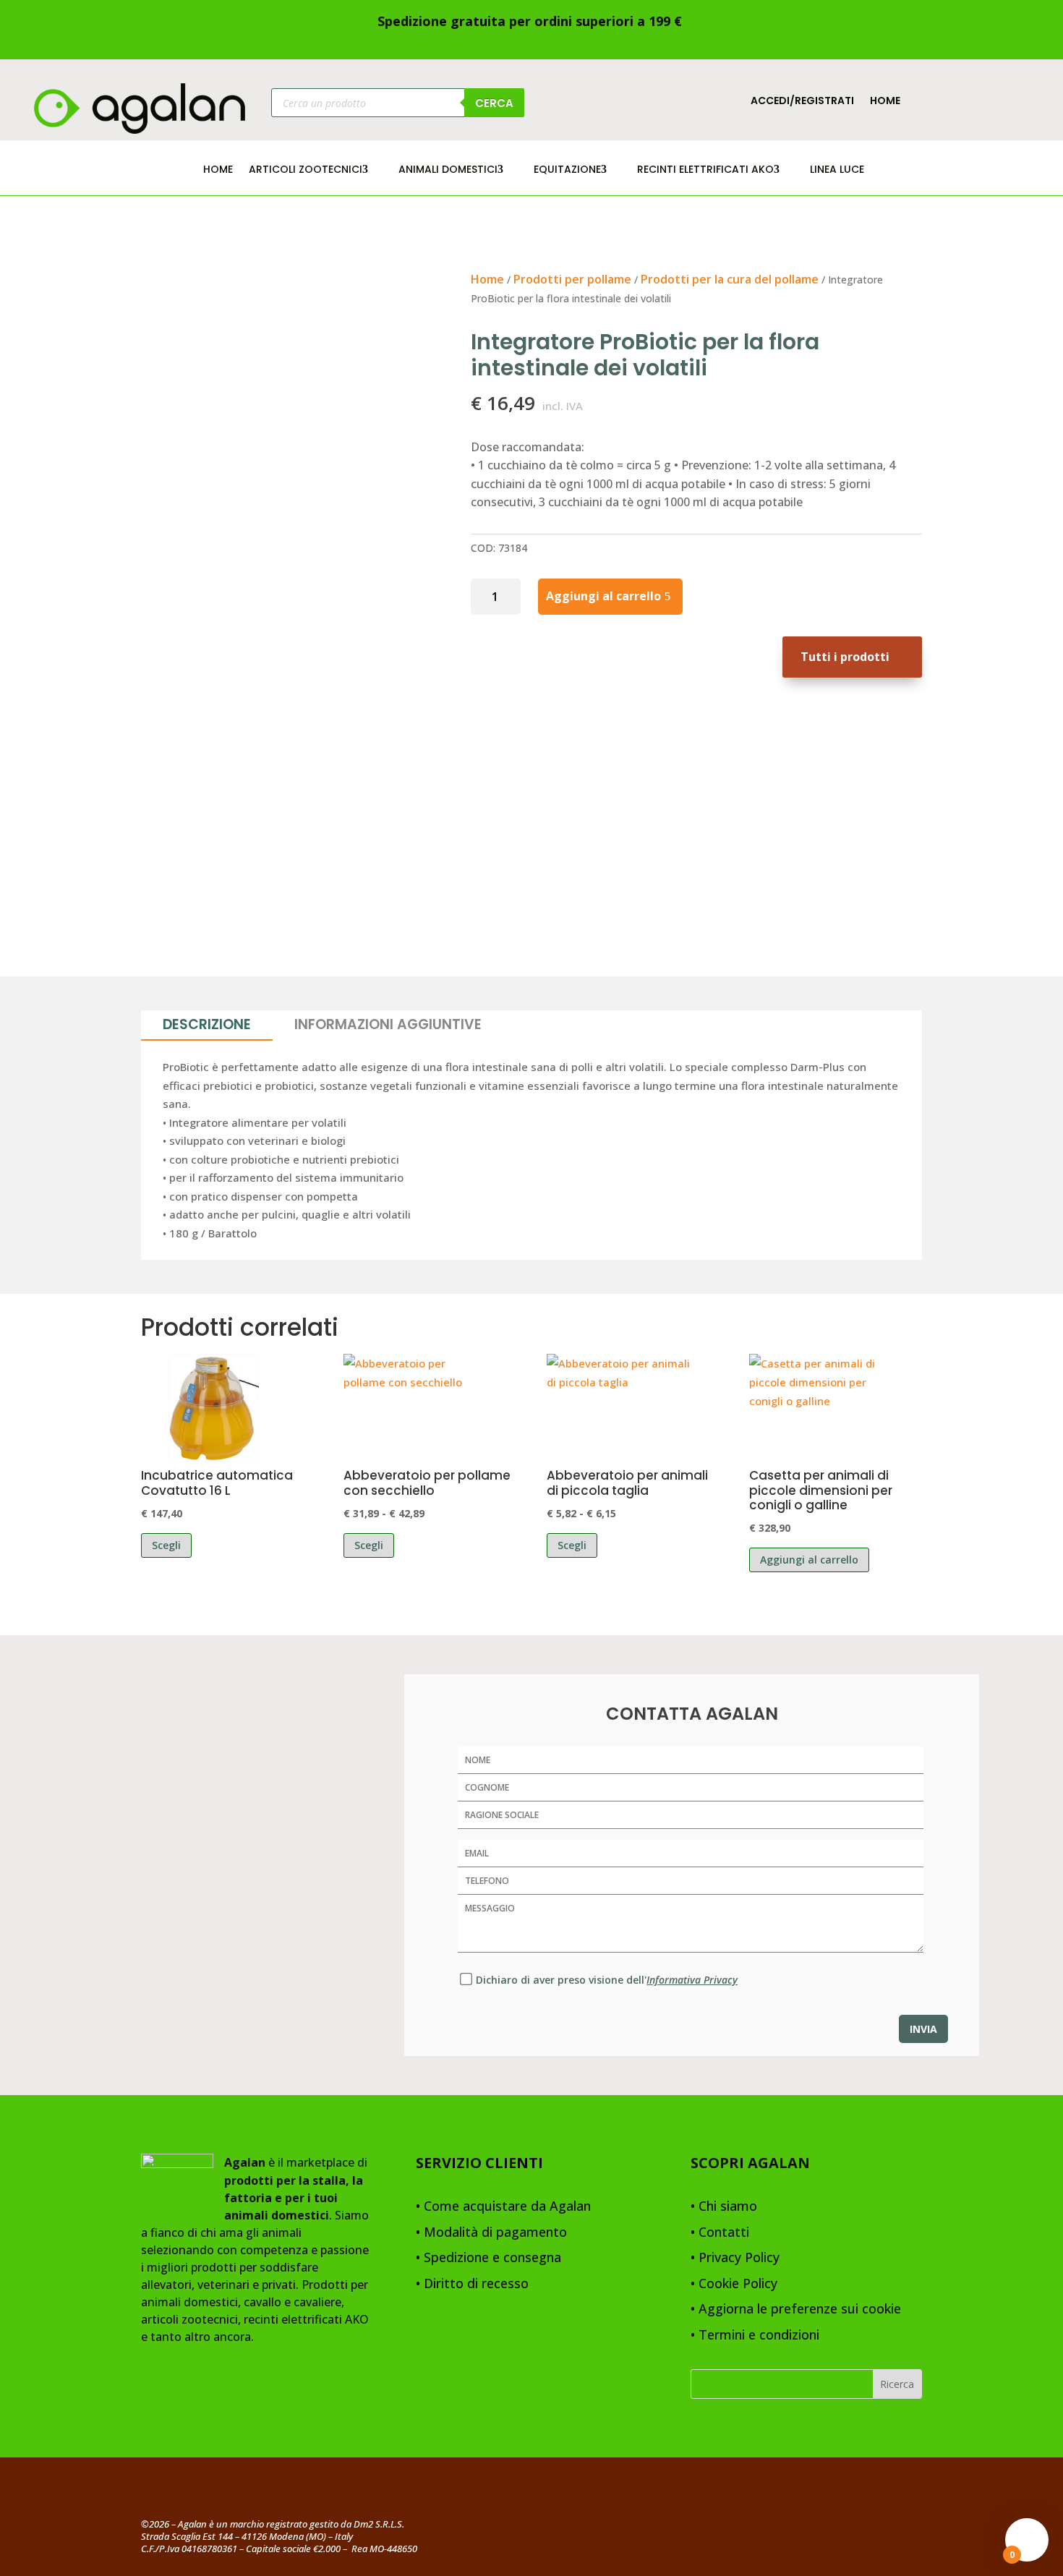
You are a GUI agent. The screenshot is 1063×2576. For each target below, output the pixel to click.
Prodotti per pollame (572, 279)
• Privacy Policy (735, 2258)
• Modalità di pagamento (491, 2233)
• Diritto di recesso (472, 2284)
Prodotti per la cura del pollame (730, 279)
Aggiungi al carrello (603, 596)
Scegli (166, 1545)
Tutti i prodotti (845, 657)
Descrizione (207, 1024)
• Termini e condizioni (755, 2336)
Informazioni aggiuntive (388, 1024)
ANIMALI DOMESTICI (448, 170)
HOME (218, 170)
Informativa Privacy (692, 1980)
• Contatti (720, 2233)
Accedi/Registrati (802, 102)
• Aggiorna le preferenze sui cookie (796, 2310)
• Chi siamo (724, 2207)
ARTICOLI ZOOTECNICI (306, 170)
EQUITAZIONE (567, 170)
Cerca (494, 103)
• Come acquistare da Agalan (503, 2207)
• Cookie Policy (734, 2284)
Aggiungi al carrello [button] (809, 1560)
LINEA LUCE (837, 170)
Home (885, 102)
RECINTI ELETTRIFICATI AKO (705, 170)
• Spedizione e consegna (488, 2258)
